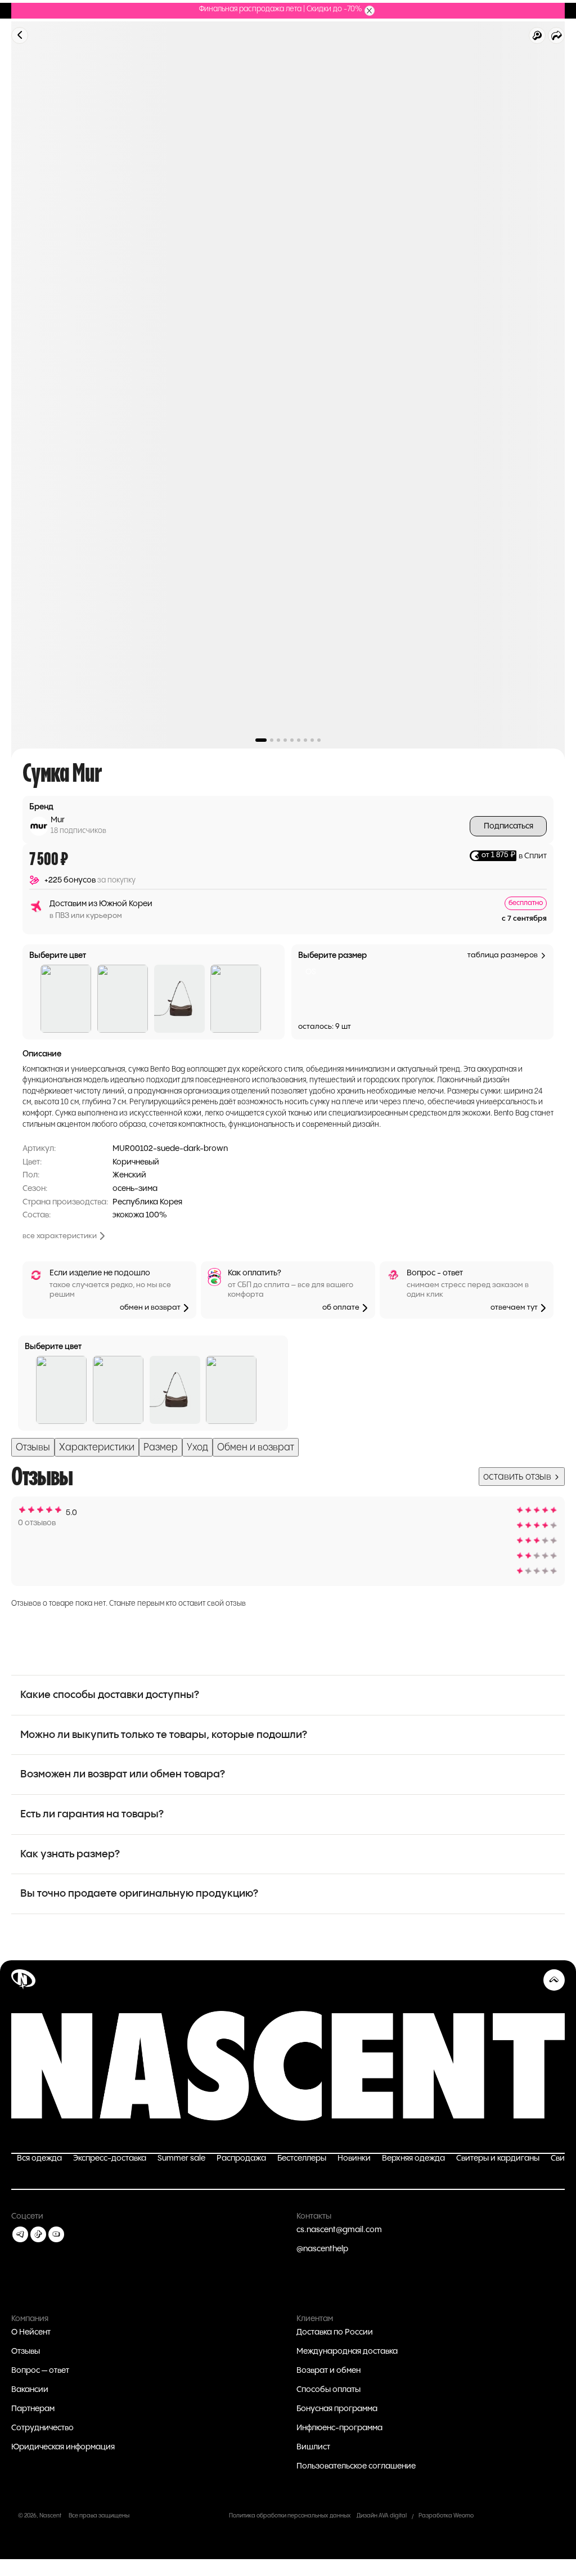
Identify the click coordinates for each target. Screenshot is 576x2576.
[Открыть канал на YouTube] (56, 2234)
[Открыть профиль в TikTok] (38, 2234)
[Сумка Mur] (66, 999)
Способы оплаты (328, 2390)
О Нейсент (31, 2332)
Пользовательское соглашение (356, 2466)
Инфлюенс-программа (339, 2428)
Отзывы (33, 1447)
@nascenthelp (322, 2249)
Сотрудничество (42, 2428)
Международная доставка (347, 2351)
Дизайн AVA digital (382, 2516)
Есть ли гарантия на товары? (92, 1814)
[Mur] (39, 826)
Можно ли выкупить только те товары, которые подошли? (164, 1735)
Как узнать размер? (70, 1854)
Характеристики (97, 1447)
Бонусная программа (337, 2409)
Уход (197, 1447)
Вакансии (30, 2390)
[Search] (537, 35)
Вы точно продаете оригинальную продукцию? (139, 1894)
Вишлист (313, 2447)
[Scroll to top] (554, 1980)
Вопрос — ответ (40, 2371)
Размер (161, 1447)
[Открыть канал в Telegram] (20, 2234)
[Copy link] (556, 35)
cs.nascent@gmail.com (339, 2230)
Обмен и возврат (256, 1447)
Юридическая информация (63, 2447)
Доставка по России (335, 2332)
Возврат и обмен (328, 2371)
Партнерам (33, 2409)
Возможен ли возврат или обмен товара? (123, 1774)
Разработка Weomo (446, 2516)
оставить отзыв (518, 1477)
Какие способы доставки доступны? (110, 1695)
